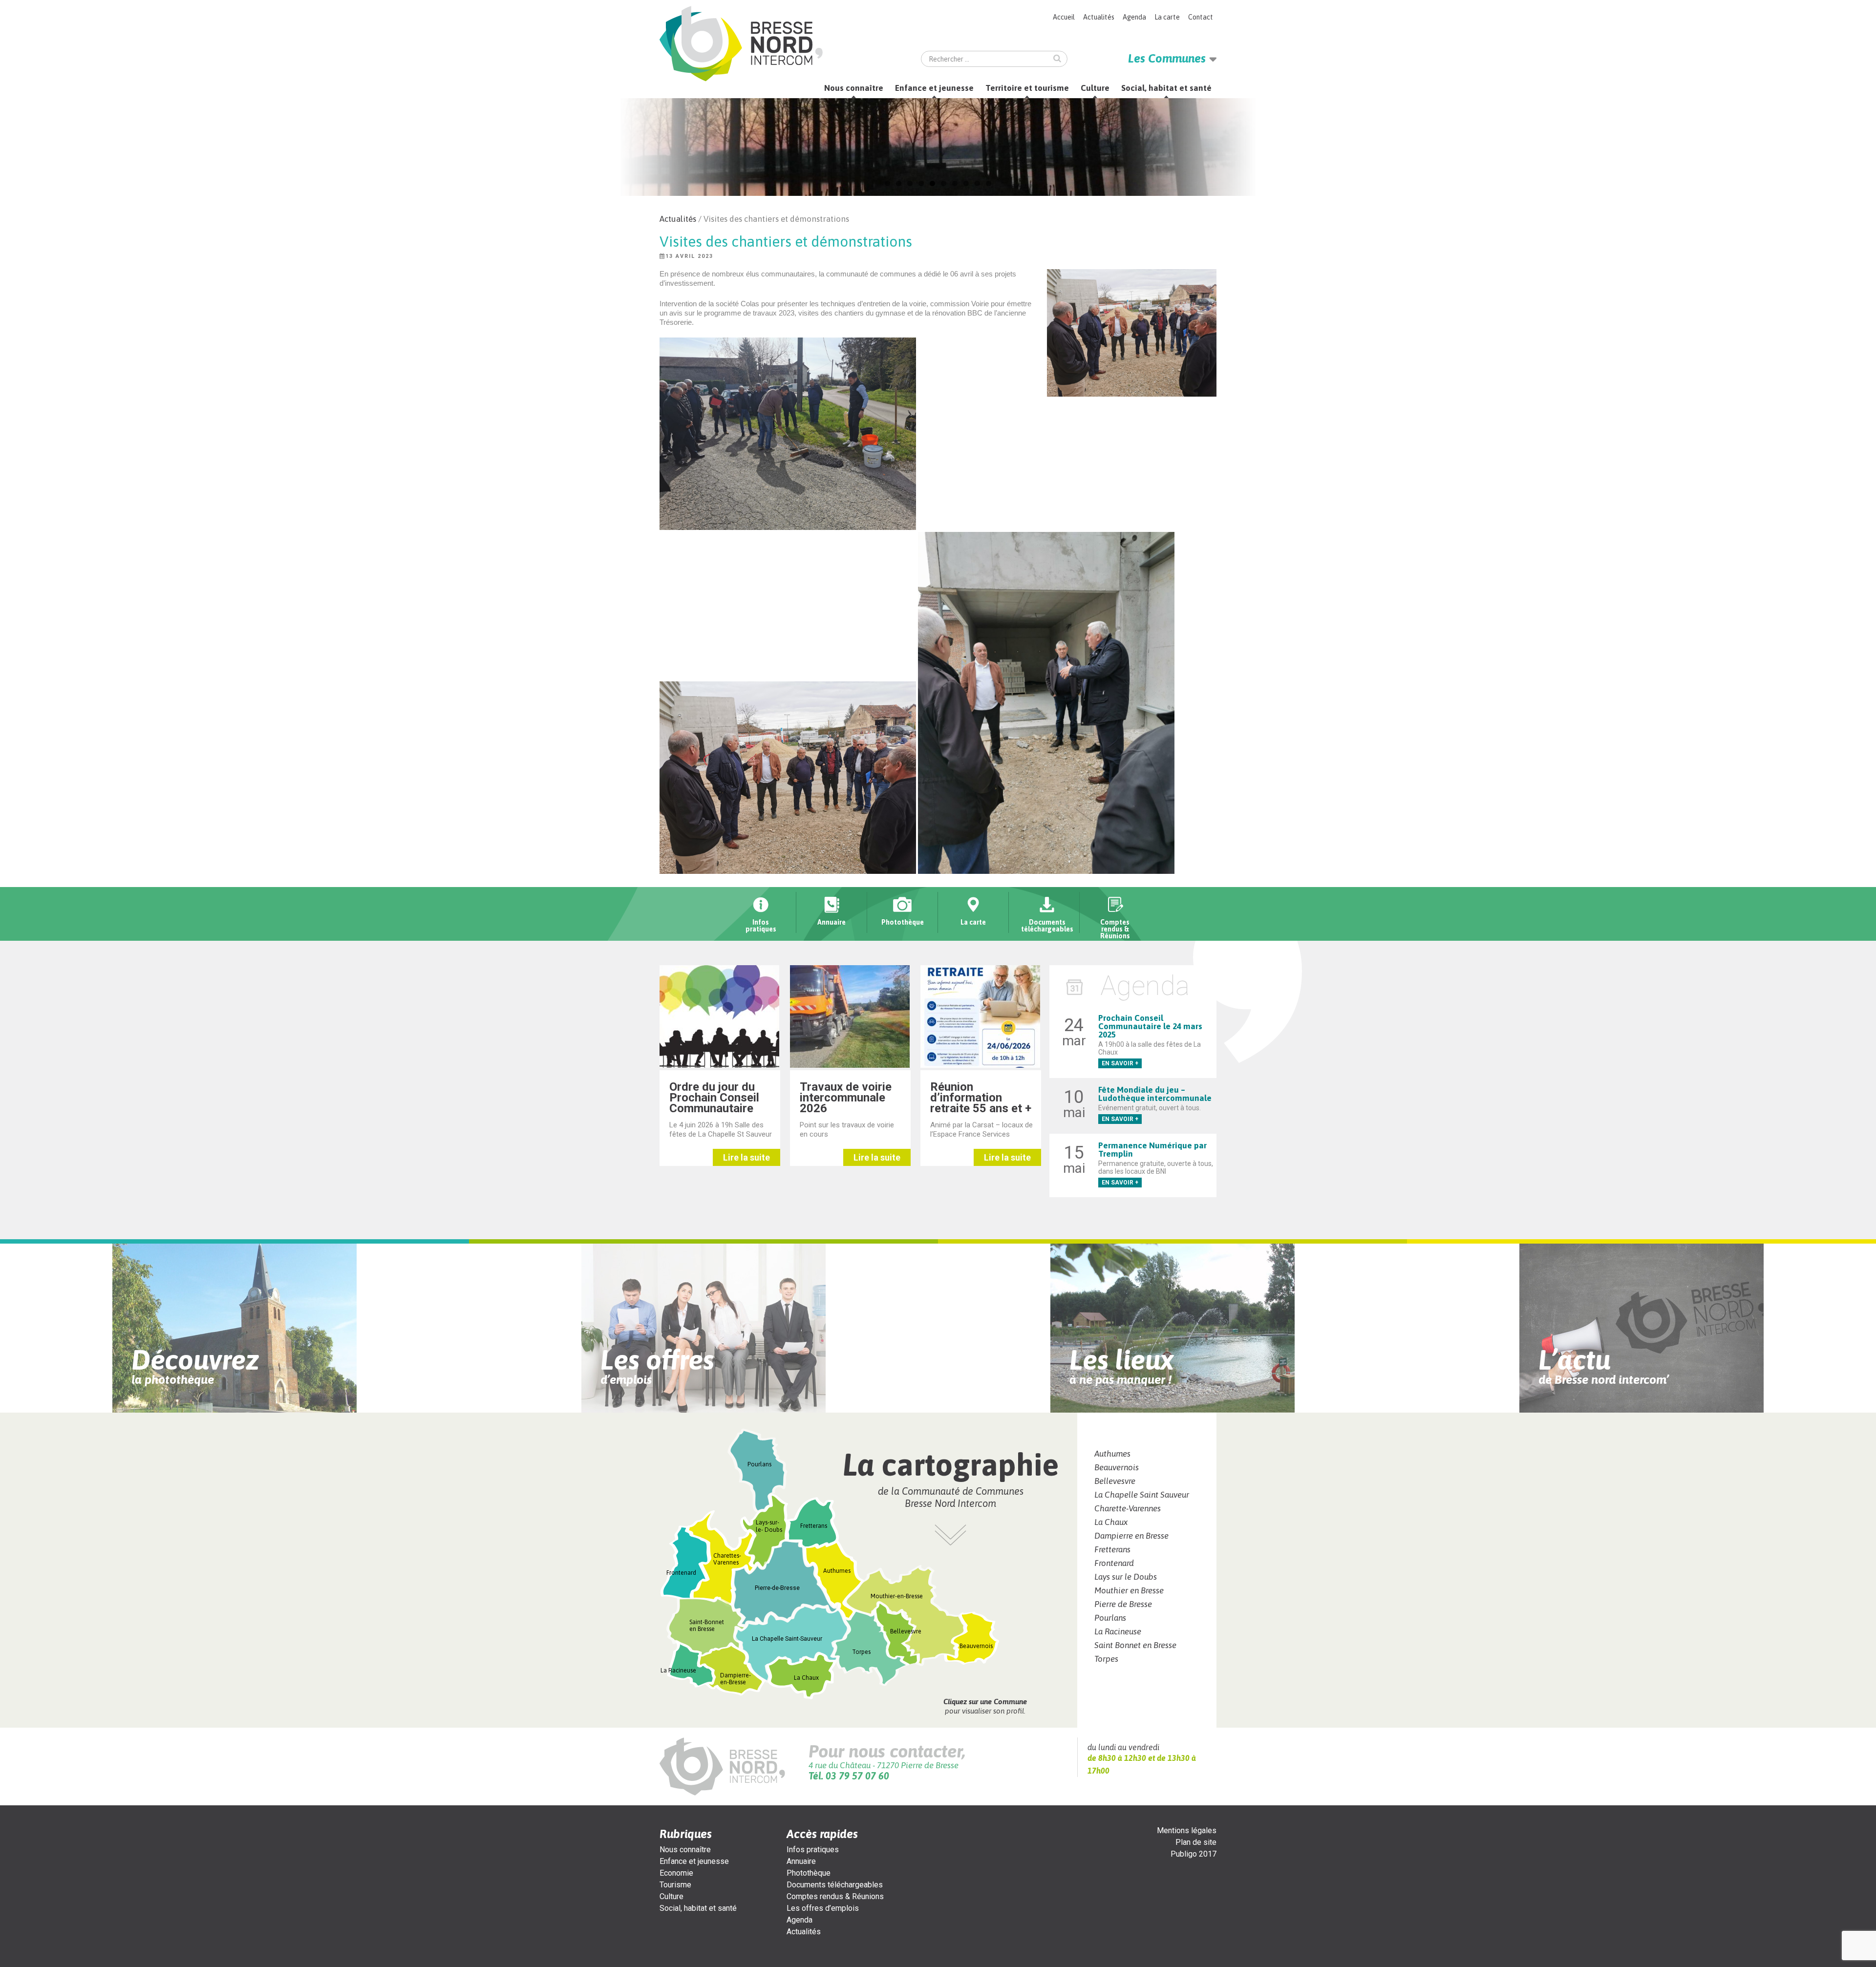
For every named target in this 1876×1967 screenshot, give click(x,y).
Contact (1201, 17)
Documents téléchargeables (835, 1885)
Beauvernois (1117, 1467)
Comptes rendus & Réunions (835, 1896)
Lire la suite (746, 1157)
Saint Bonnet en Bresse (1135, 1645)
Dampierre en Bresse (1131, 1536)
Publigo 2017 (1194, 1854)
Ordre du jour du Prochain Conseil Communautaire (714, 1098)
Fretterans (1112, 1549)
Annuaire (801, 1861)
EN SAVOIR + (1120, 1063)
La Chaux (1111, 1522)
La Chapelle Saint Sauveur (1142, 1495)
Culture (1095, 88)
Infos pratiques (813, 1850)
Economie (676, 1873)
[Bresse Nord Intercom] (741, 44)
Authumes (1112, 1454)
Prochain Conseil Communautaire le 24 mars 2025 (1150, 1026)
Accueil (1064, 17)
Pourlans (1110, 1618)
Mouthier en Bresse (1129, 1590)
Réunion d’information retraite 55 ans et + (981, 1098)
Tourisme (675, 1885)
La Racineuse (1118, 1631)
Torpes (1106, 1659)
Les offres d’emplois (823, 1908)
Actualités (1099, 17)
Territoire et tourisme (1027, 88)
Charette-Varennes (1128, 1508)
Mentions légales (1187, 1830)
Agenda (1134, 17)
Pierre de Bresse (1123, 1604)
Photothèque (809, 1873)
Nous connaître (854, 88)
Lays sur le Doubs (1126, 1577)
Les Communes (1167, 58)
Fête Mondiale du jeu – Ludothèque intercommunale (1155, 1094)
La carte (1167, 17)
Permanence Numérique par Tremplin (1152, 1150)
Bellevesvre (1115, 1481)
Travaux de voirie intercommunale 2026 (846, 1098)
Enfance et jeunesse (934, 88)
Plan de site (1196, 1842)
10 (989, 183)
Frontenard (1114, 1563)
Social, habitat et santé (1166, 88)
